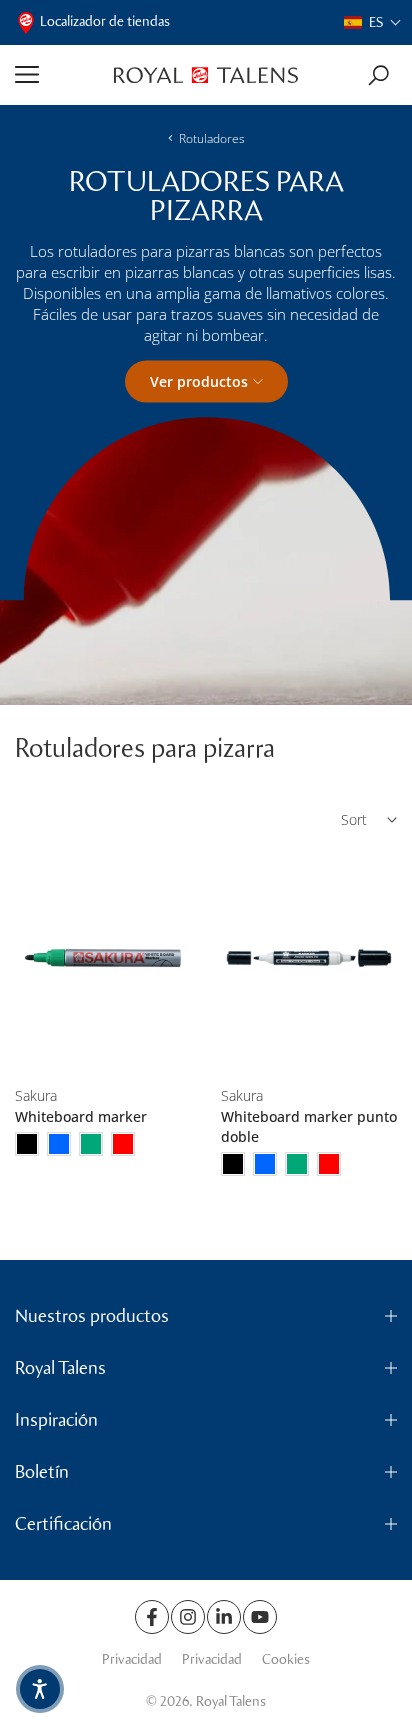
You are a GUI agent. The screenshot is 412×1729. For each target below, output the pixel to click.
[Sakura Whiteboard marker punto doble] (309, 958)
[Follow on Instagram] (188, 1617)
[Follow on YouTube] (260, 1617)
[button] (373, 22)
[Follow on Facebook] (152, 1617)
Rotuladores (212, 138)
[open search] (378, 75)
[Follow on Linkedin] (224, 1617)
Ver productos (199, 380)
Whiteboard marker (81, 1116)
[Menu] (57, 75)
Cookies (286, 1659)
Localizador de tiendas (105, 21)
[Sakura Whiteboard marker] (103, 958)
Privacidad (132, 1659)
